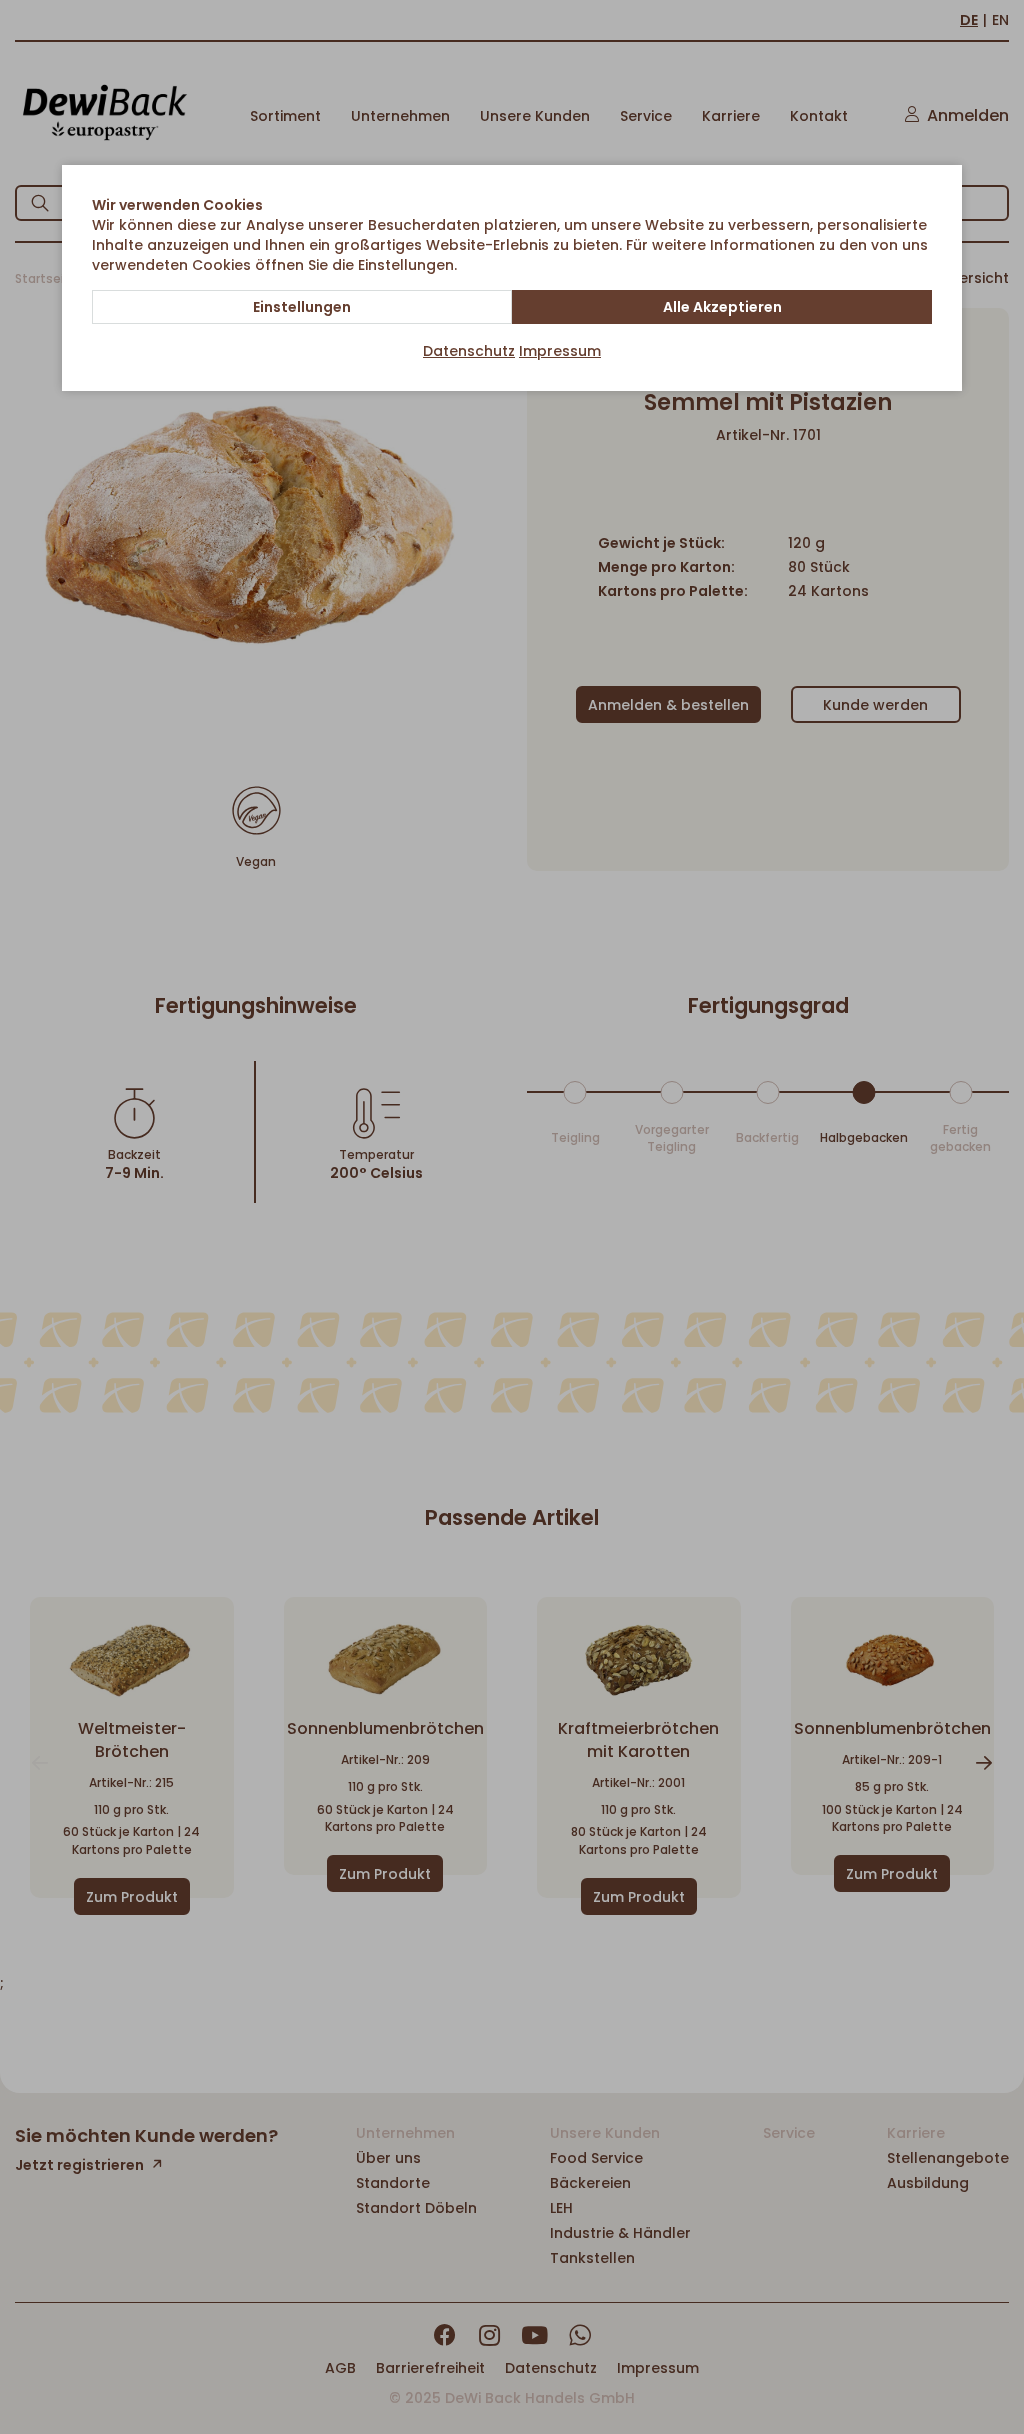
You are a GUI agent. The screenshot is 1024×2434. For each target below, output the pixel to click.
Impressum (560, 351)
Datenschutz (469, 351)
